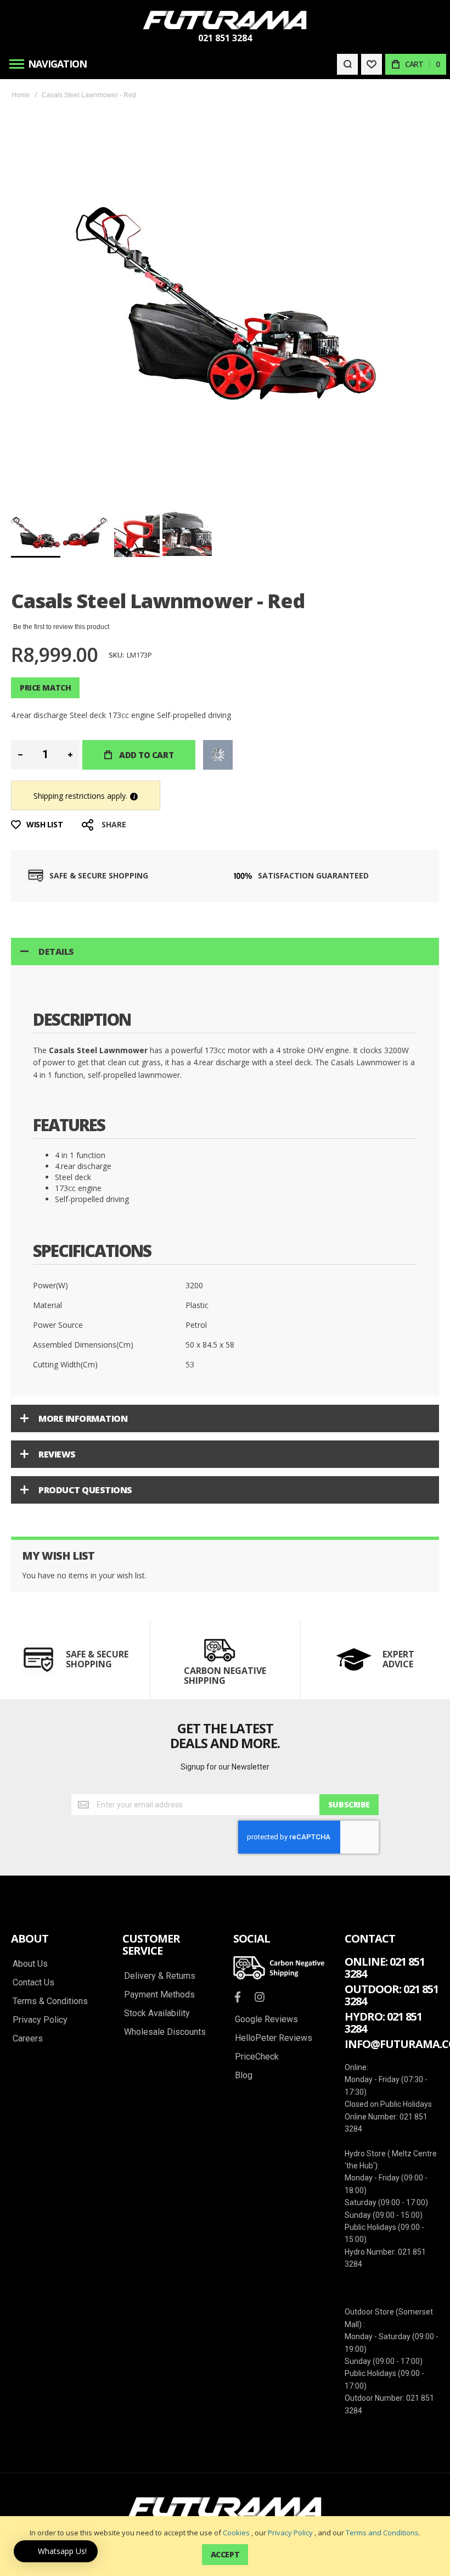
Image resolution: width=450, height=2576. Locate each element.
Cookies (236, 2533)
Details (56, 952)
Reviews (57, 1454)
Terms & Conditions (50, 2001)
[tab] (225, 952)
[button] (87, 532)
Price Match (45, 688)
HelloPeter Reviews (274, 2038)
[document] (225, 2546)
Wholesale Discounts (165, 2032)
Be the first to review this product (61, 627)
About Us (30, 1964)
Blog (244, 2076)
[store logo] (225, 20)
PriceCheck (257, 2057)
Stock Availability (157, 2013)
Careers (28, 2039)
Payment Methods (159, 1995)
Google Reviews (266, 2019)
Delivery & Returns (160, 1976)
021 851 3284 (225, 38)
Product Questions (85, 1490)
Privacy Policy (290, 2533)
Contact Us (33, 1983)
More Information (83, 1418)
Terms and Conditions (382, 2533)
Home (21, 95)
